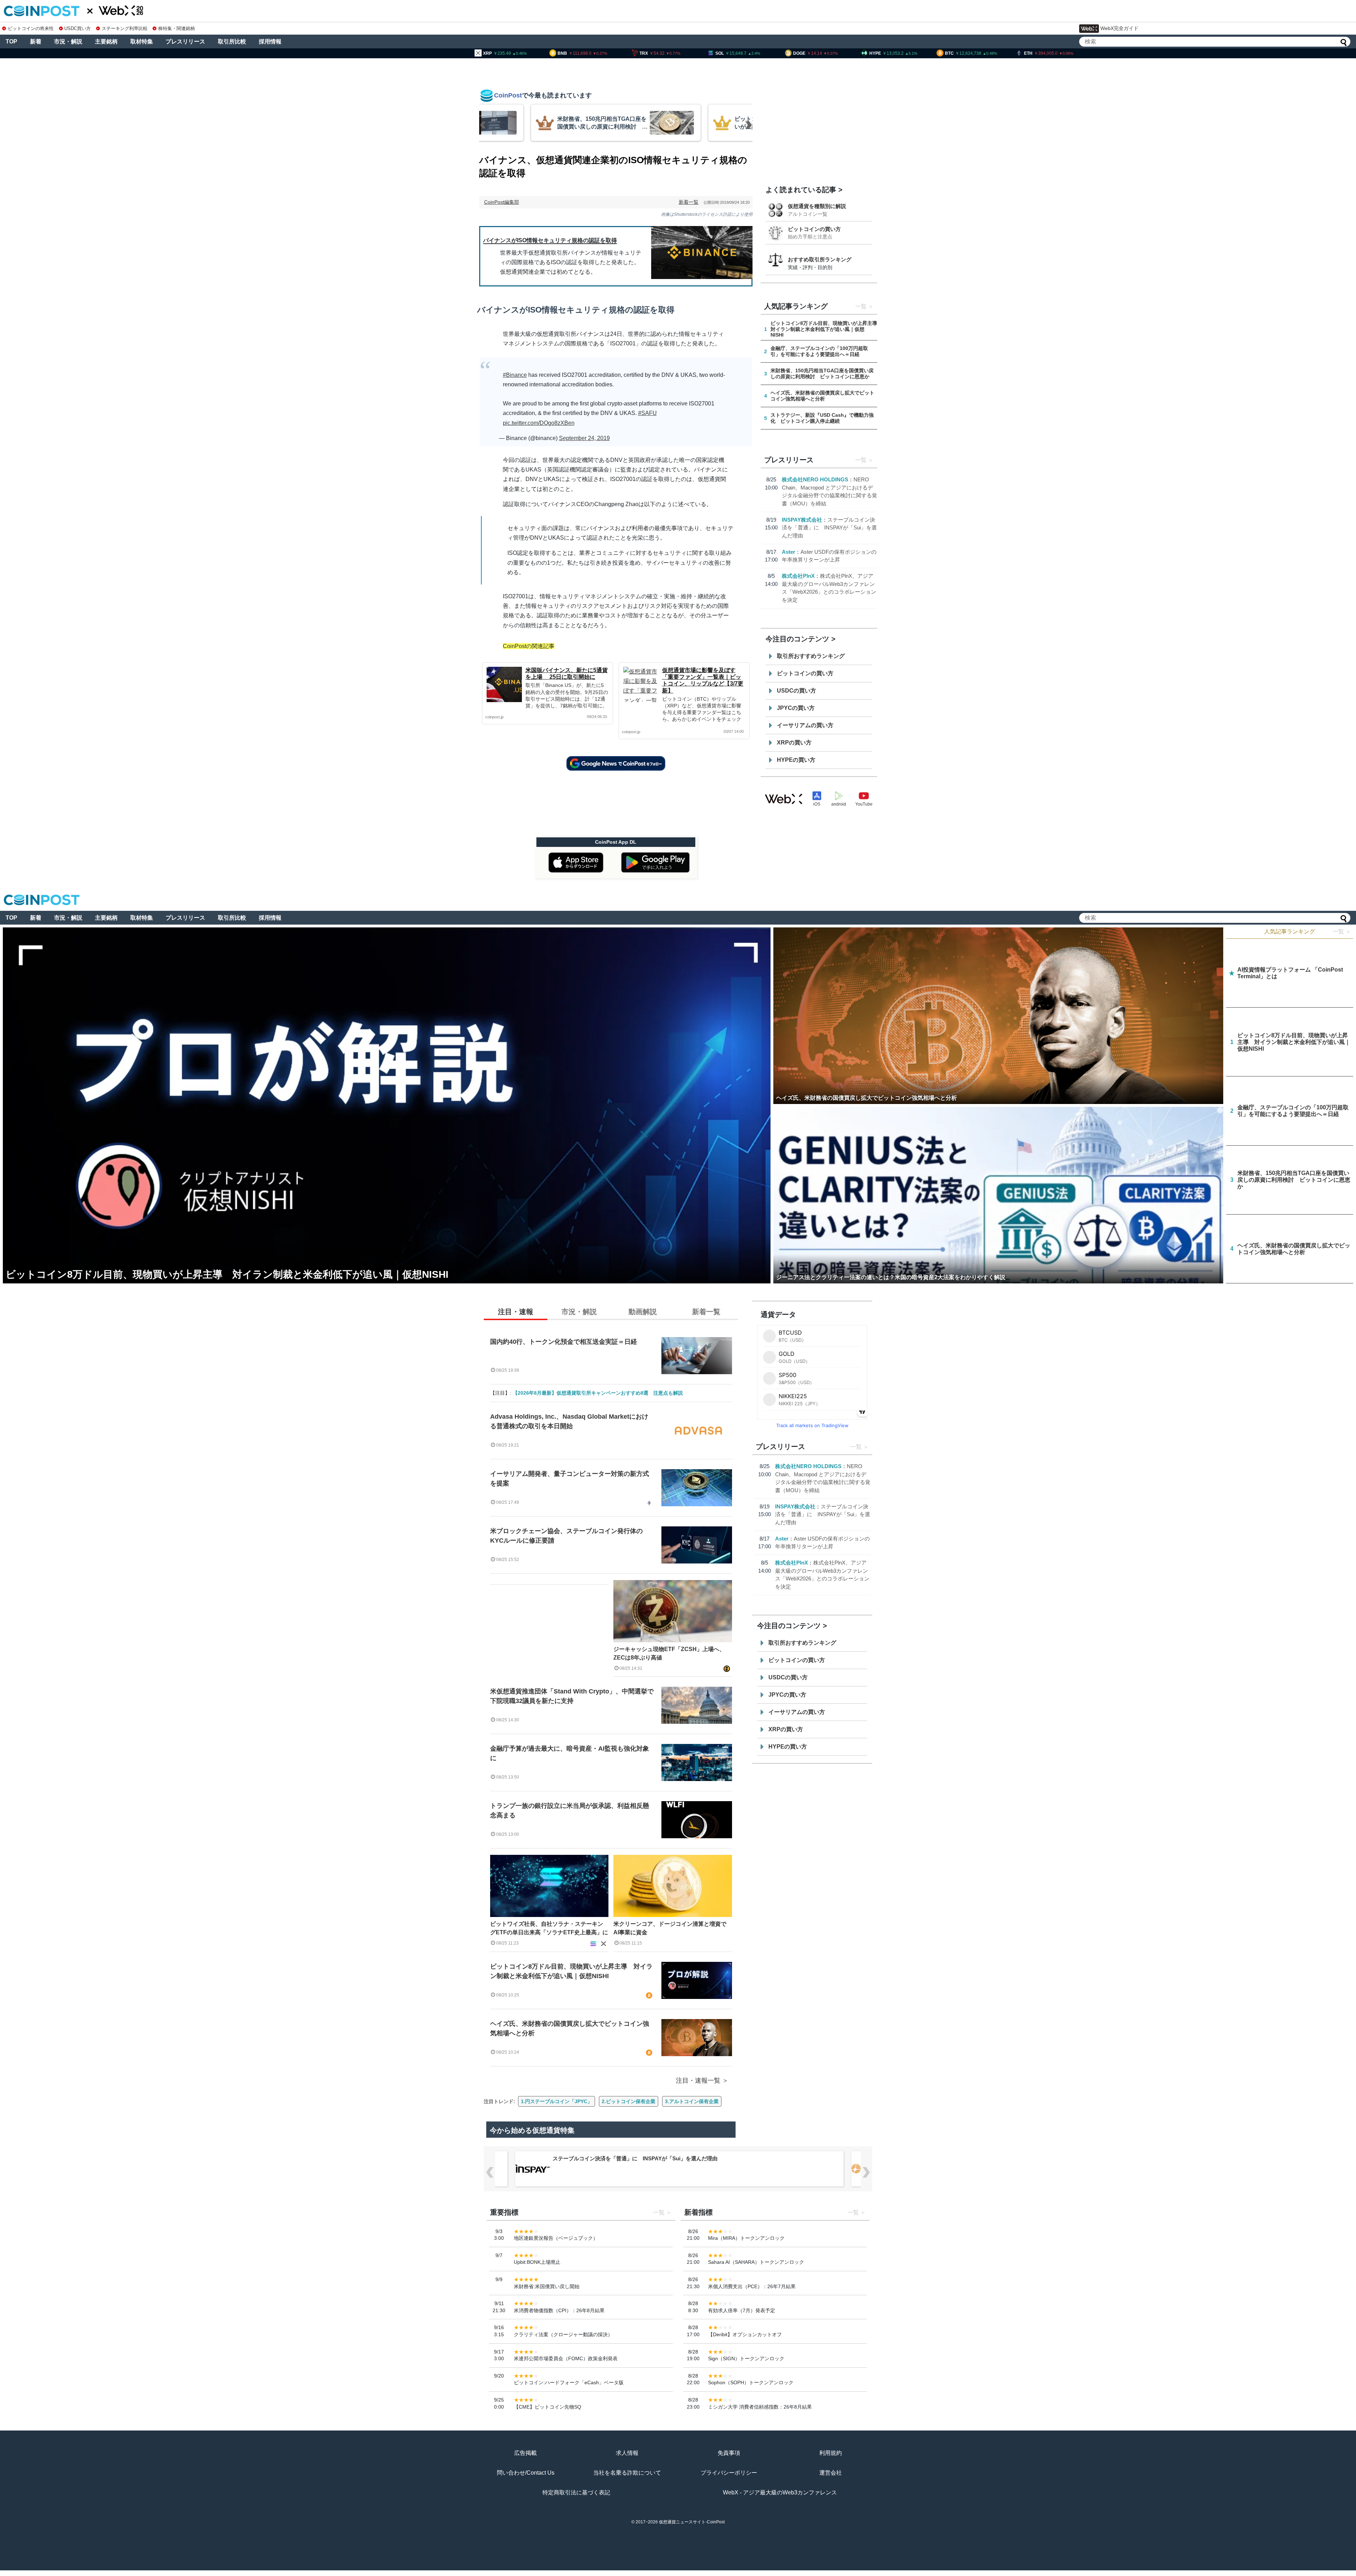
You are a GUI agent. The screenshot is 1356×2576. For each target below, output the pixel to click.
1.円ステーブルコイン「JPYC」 (557, 2101)
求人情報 (627, 2453)
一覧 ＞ (1342, 931)
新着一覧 (689, 202)
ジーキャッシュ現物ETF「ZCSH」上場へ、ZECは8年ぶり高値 (669, 1653)
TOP (11, 41)
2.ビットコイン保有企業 (629, 2101)
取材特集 (142, 41)
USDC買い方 (78, 28)
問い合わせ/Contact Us (526, 2473)
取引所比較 (232, 41)
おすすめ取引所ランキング (820, 259)
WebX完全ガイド (1119, 28)
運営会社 (831, 2473)
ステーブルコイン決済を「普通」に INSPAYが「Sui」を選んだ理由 (829, 528)
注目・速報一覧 (698, 2081)
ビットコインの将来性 (31, 28)
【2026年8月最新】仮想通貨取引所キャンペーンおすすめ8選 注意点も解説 (598, 1393)
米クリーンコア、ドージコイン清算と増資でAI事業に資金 (670, 1928)
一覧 (861, 306)
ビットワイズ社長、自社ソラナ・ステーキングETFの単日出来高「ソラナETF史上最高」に (549, 1928)
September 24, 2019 (584, 438)
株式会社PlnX (798, 576)
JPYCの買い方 (796, 708)
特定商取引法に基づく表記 (576, 2492)
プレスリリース (185, 41)
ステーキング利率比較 (124, 28)
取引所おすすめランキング (811, 656)
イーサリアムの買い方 (805, 725)
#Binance (515, 375)
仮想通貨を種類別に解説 (817, 206)
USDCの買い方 (796, 691)
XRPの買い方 (794, 743)
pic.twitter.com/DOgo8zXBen (539, 423)
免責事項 (729, 2453)
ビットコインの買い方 (814, 229)
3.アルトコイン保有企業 (692, 2101)
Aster (789, 552)
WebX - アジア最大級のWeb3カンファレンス (780, 2492)
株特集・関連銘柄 (177, 28)
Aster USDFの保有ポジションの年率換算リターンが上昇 (620, 2158)
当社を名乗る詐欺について (627, 2473)
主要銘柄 (106, 41)
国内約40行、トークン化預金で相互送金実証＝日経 (564, 1342)
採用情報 (270, 41)
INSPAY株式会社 (802, 520)
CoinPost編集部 (502, 202)
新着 (36, 41)
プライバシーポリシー (729, 2473)
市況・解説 (68, 41)
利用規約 (831, 2453)
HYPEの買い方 (796, 760)
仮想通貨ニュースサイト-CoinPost (692, 2522)
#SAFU (647, 413)
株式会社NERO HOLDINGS (815, 479)
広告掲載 (525, 2453)
